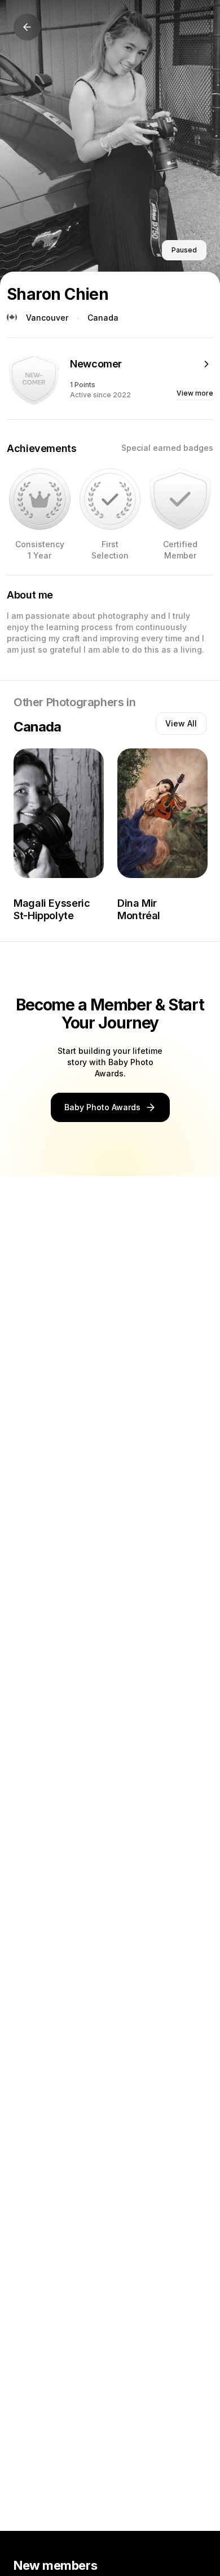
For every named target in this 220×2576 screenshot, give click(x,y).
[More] (206, 364)
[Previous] (27, 27)
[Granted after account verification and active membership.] (180, 499)
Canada (103, 318)
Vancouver (47, 318)
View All (181, 723)
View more (195, 393)
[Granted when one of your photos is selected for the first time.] (110, 499)
